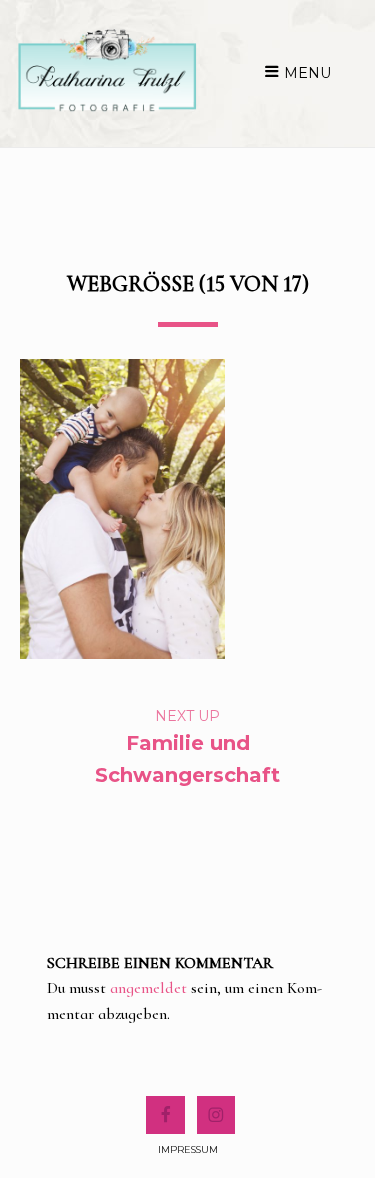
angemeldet (148, 988)
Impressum (188, 1149)
